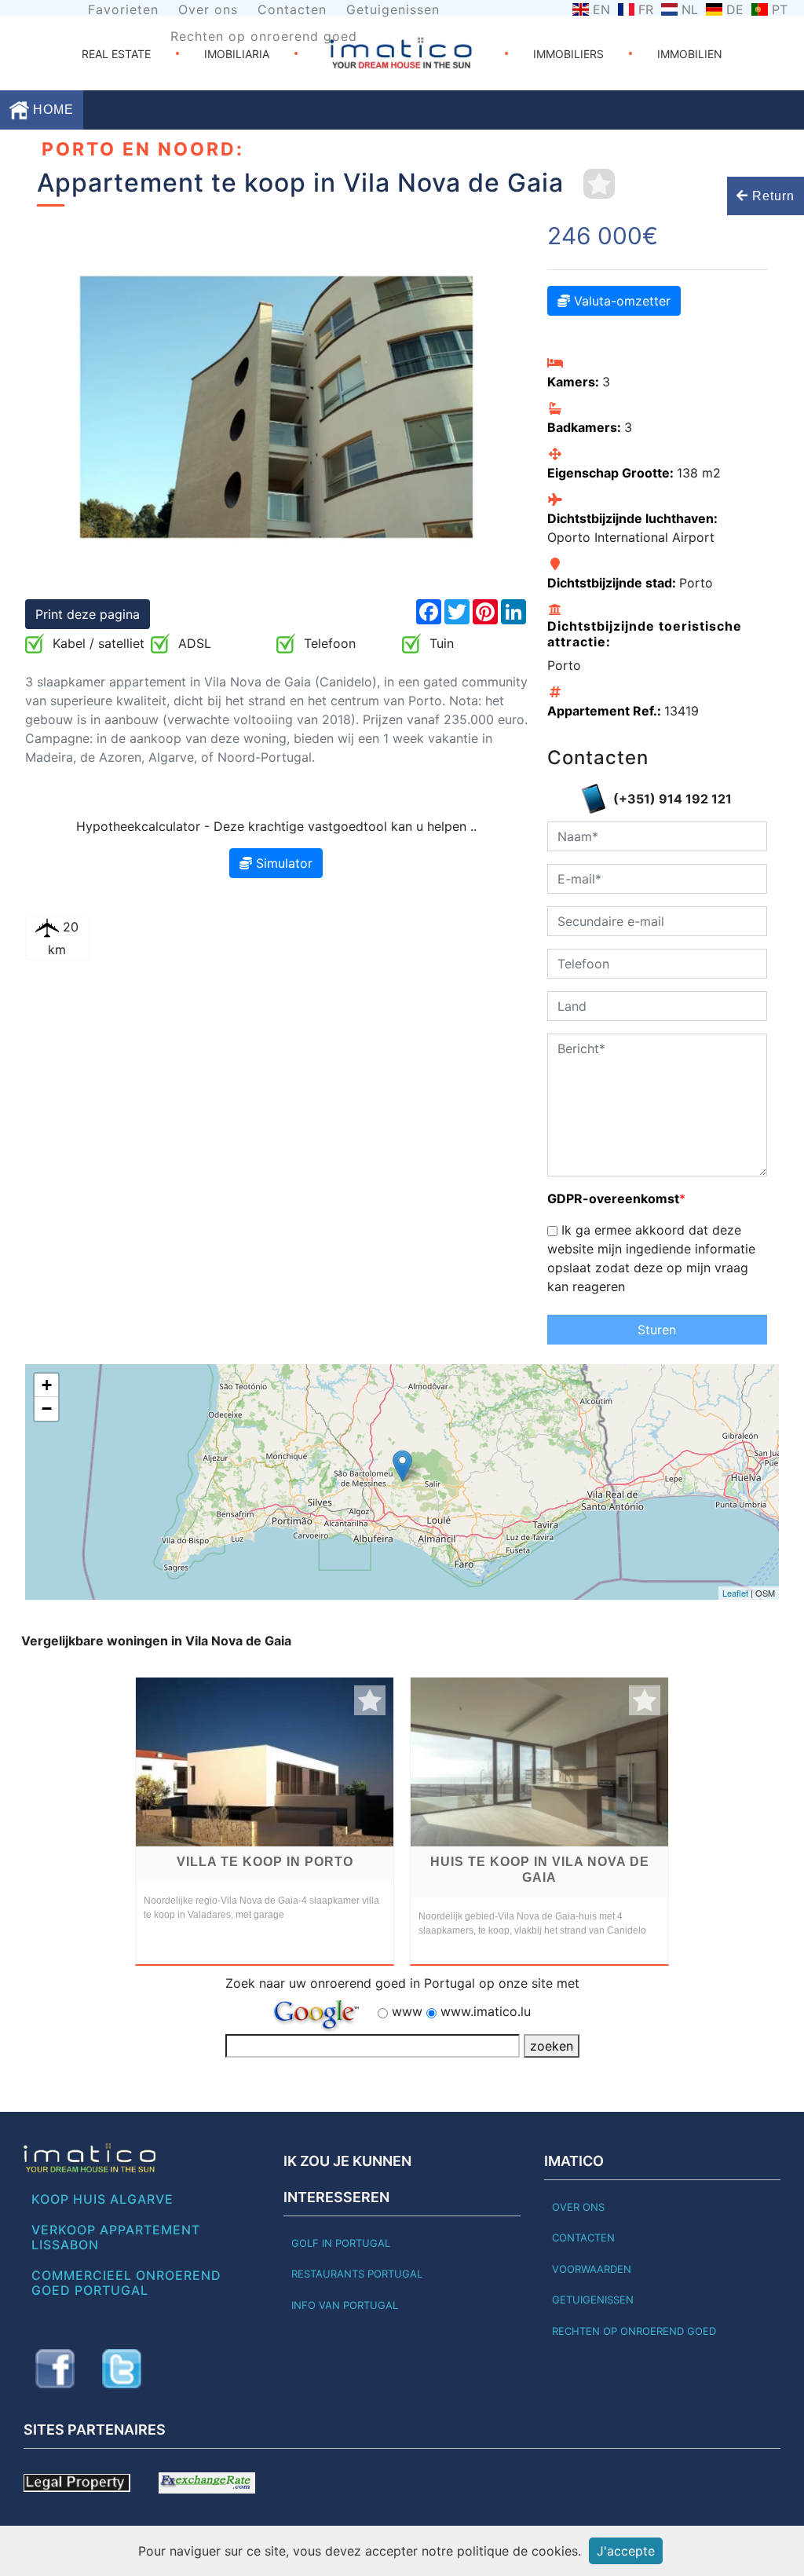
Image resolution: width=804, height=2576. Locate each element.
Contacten (292, 9)
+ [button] (47, 1385)
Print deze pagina (88, 614)
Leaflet (735, 1593)
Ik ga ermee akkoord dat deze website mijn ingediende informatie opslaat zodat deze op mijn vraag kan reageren (651, 1258)
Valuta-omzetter (620, 301)
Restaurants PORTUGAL (357, 2274)
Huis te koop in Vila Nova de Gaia (540, 1870)
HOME (51, 110)
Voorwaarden (592, 2269)
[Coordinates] (402, 1466)
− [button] (47, 1409)
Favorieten (123, 9)
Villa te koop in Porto (265, 1862)
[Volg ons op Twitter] (122, 2369)
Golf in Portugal (341, 2243)
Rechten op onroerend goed (264, 36)
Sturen (657, 1330)
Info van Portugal (345, 2305)
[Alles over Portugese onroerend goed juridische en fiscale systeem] (77, 2482)
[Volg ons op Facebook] (55, 2369)
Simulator (282, 863)
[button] (63, 407)
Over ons (208, 9)
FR (646, 9)
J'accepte (626, 2551)
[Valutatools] (207, 2482)
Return (771, 196)
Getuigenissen (393, 9)
